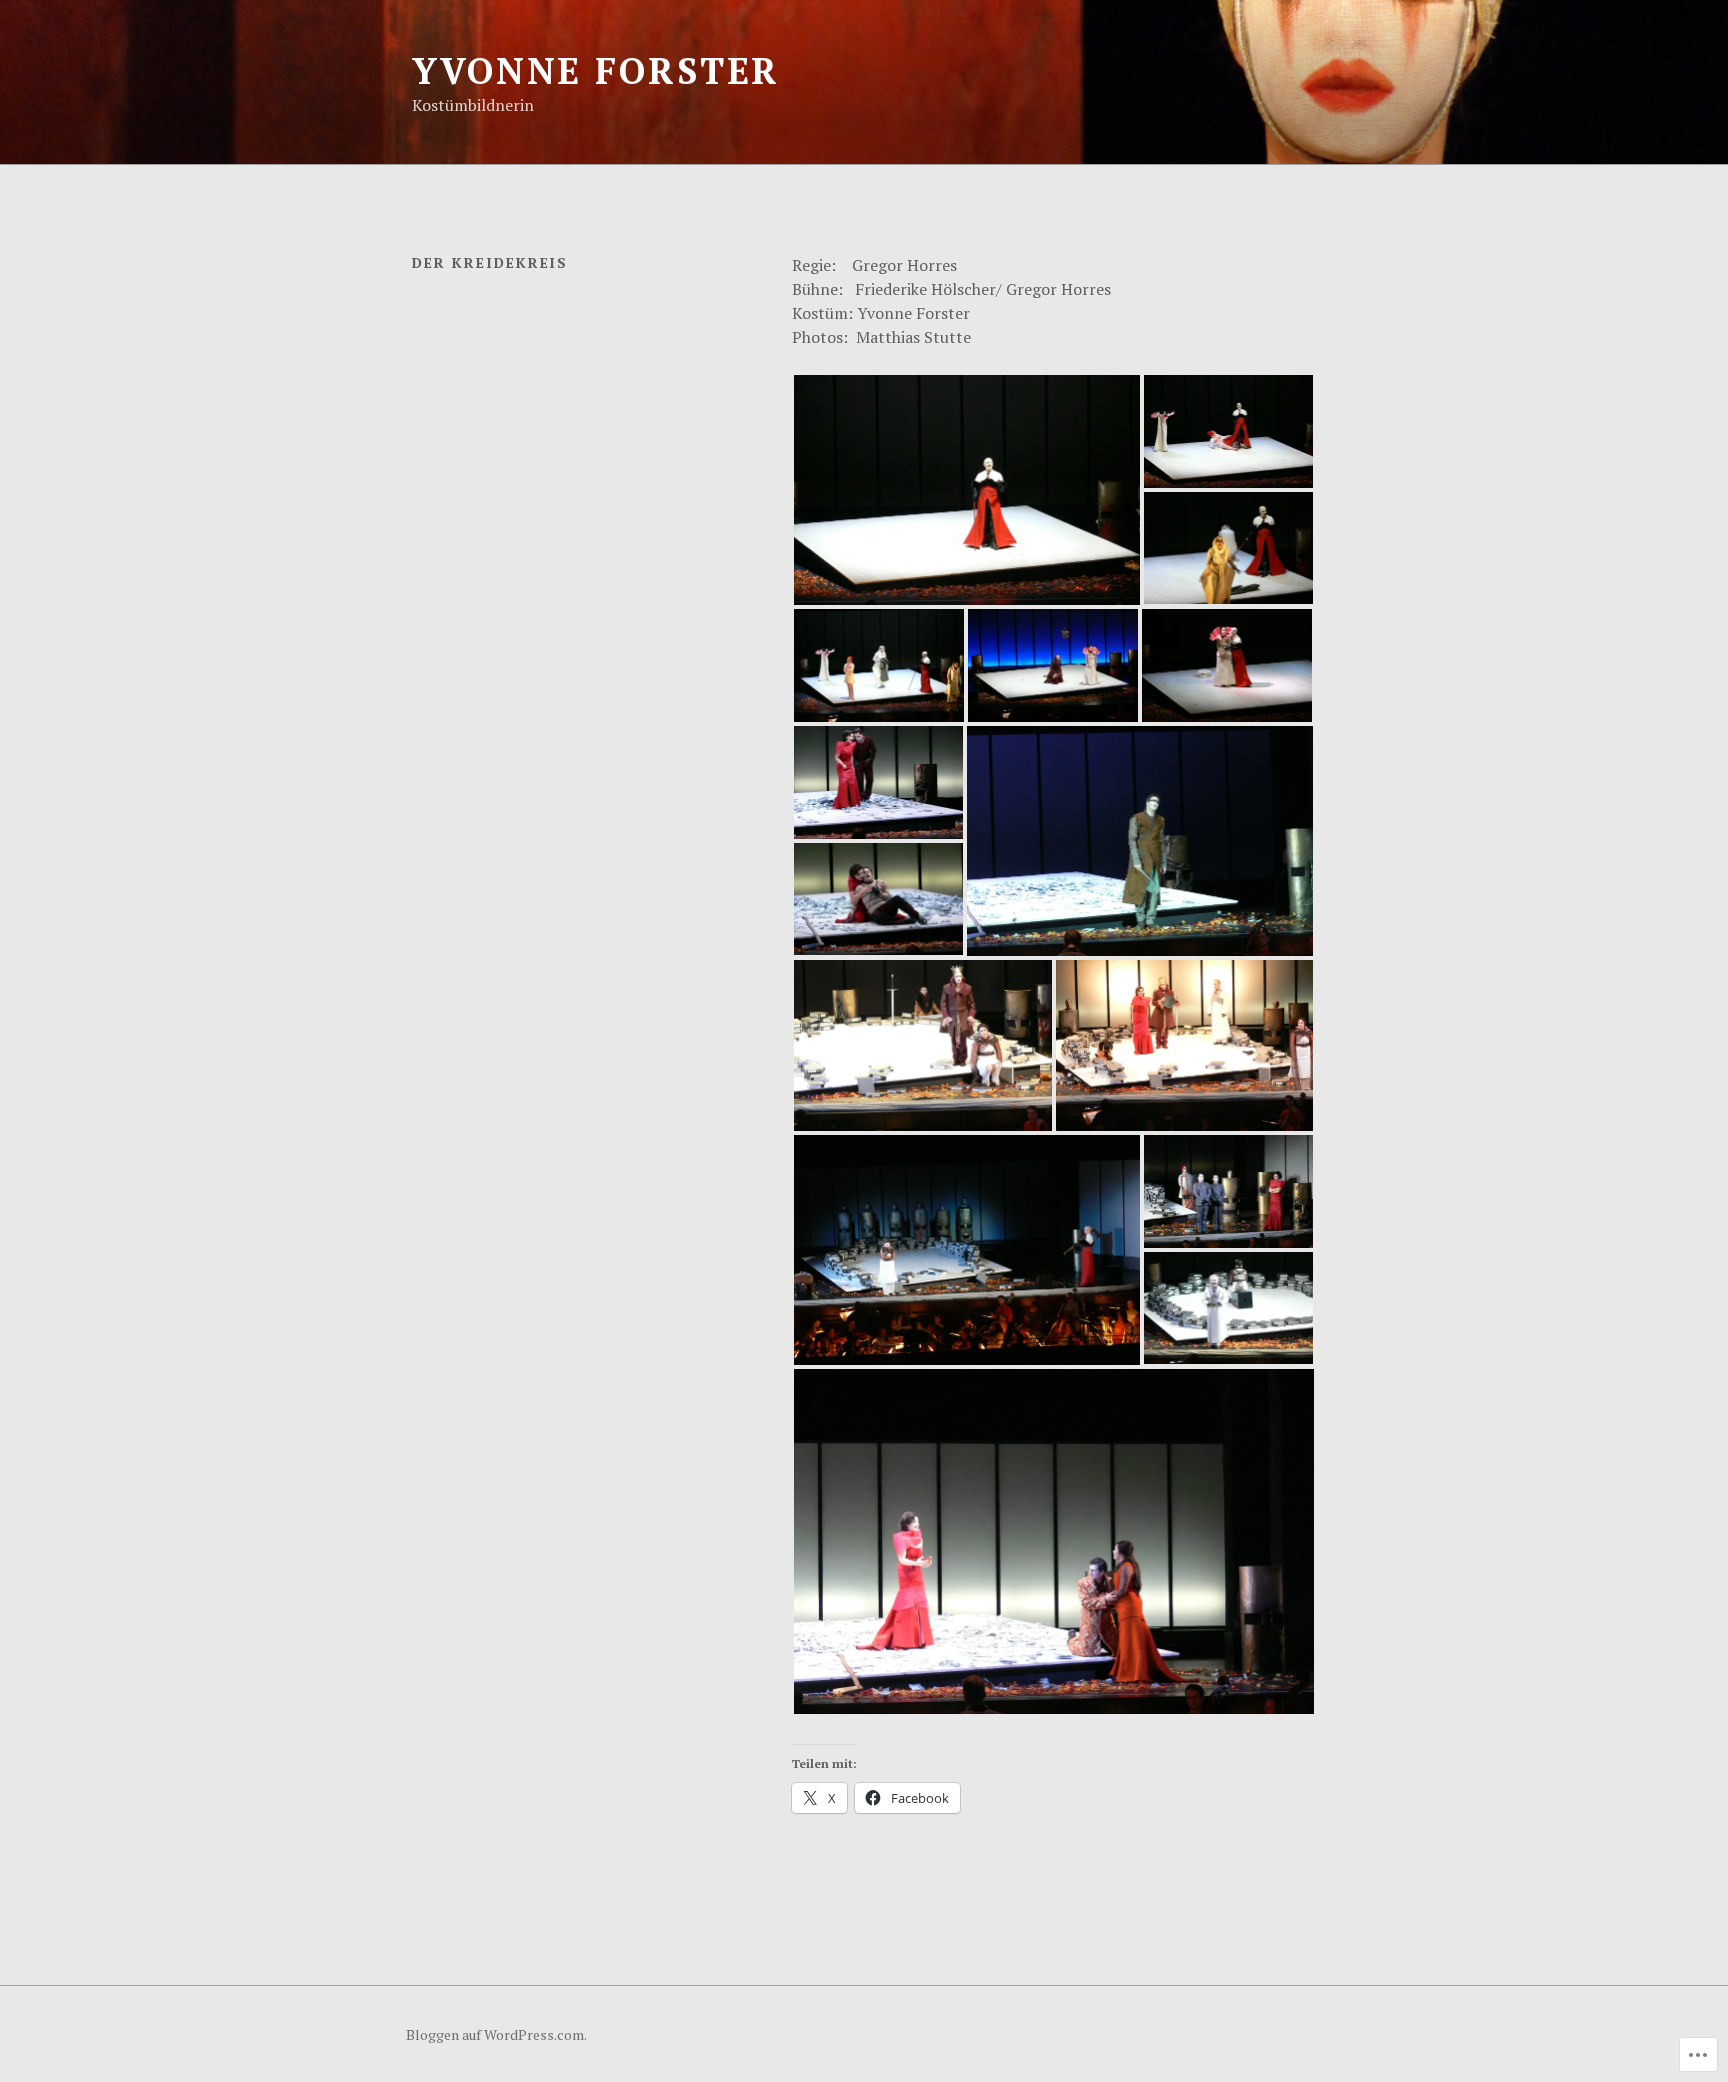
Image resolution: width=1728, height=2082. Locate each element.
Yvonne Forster (596, 70)
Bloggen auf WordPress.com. (496, 2034)
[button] (967, 490)
